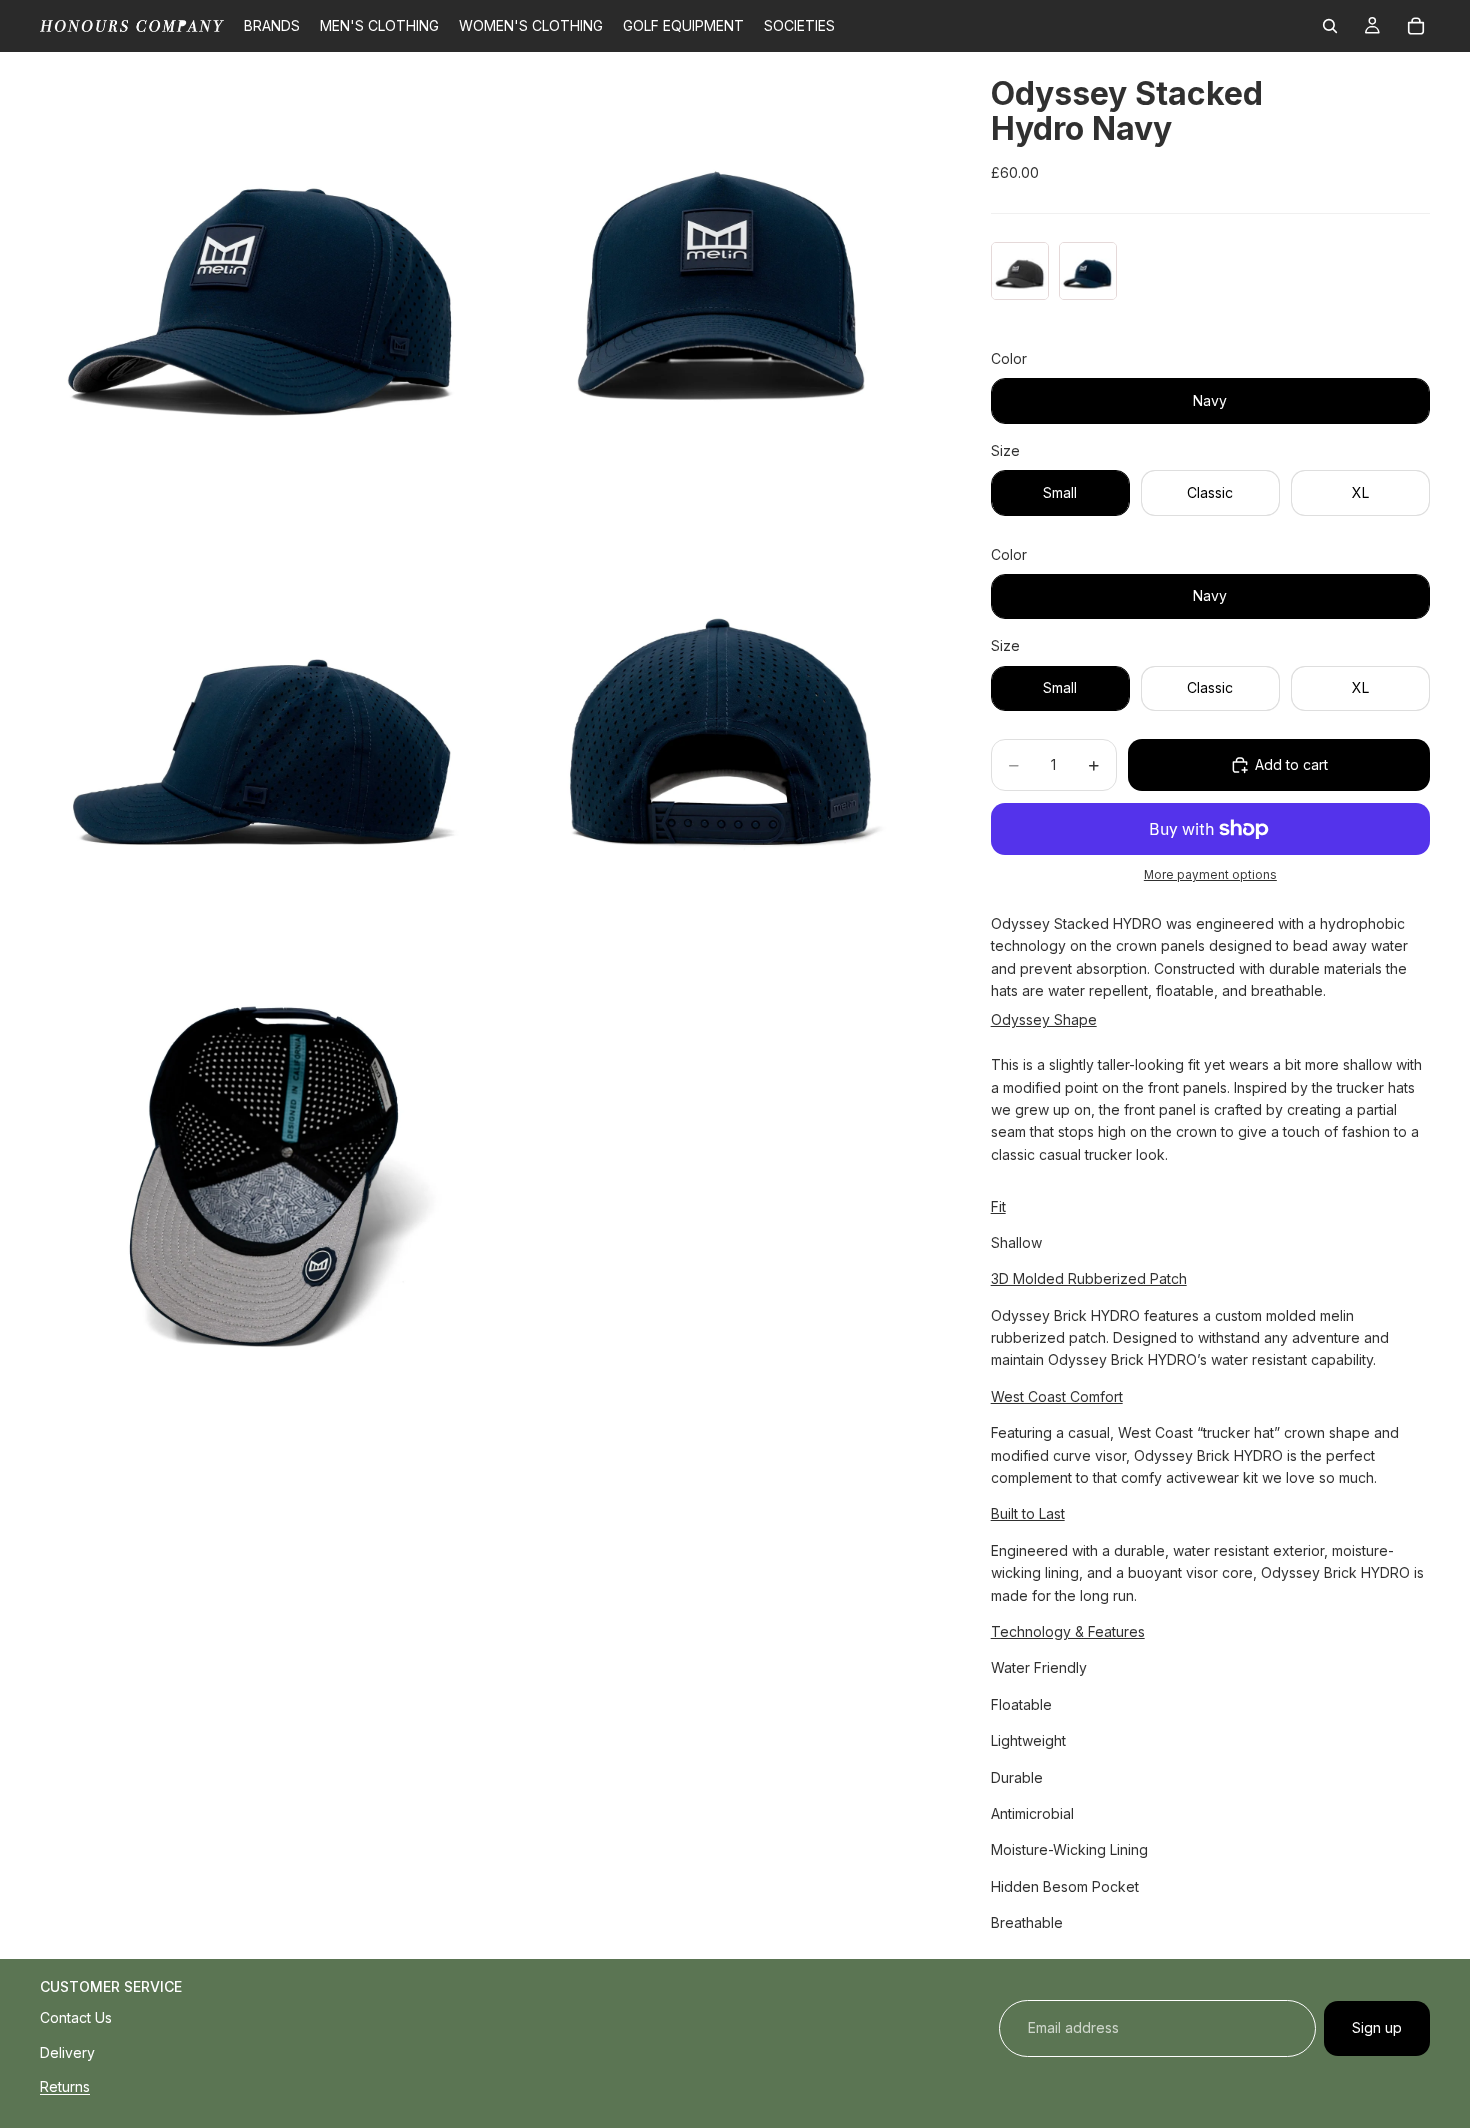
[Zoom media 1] (265, 277)
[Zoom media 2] (718, 277)
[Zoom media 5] (265, 1185)
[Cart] (1416, 26)
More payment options (1210, 875)
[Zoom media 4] (718, 731)
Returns (65, 2086)
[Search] (1330, 26)
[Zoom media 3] (265, 731)
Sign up (1377, 2027)
